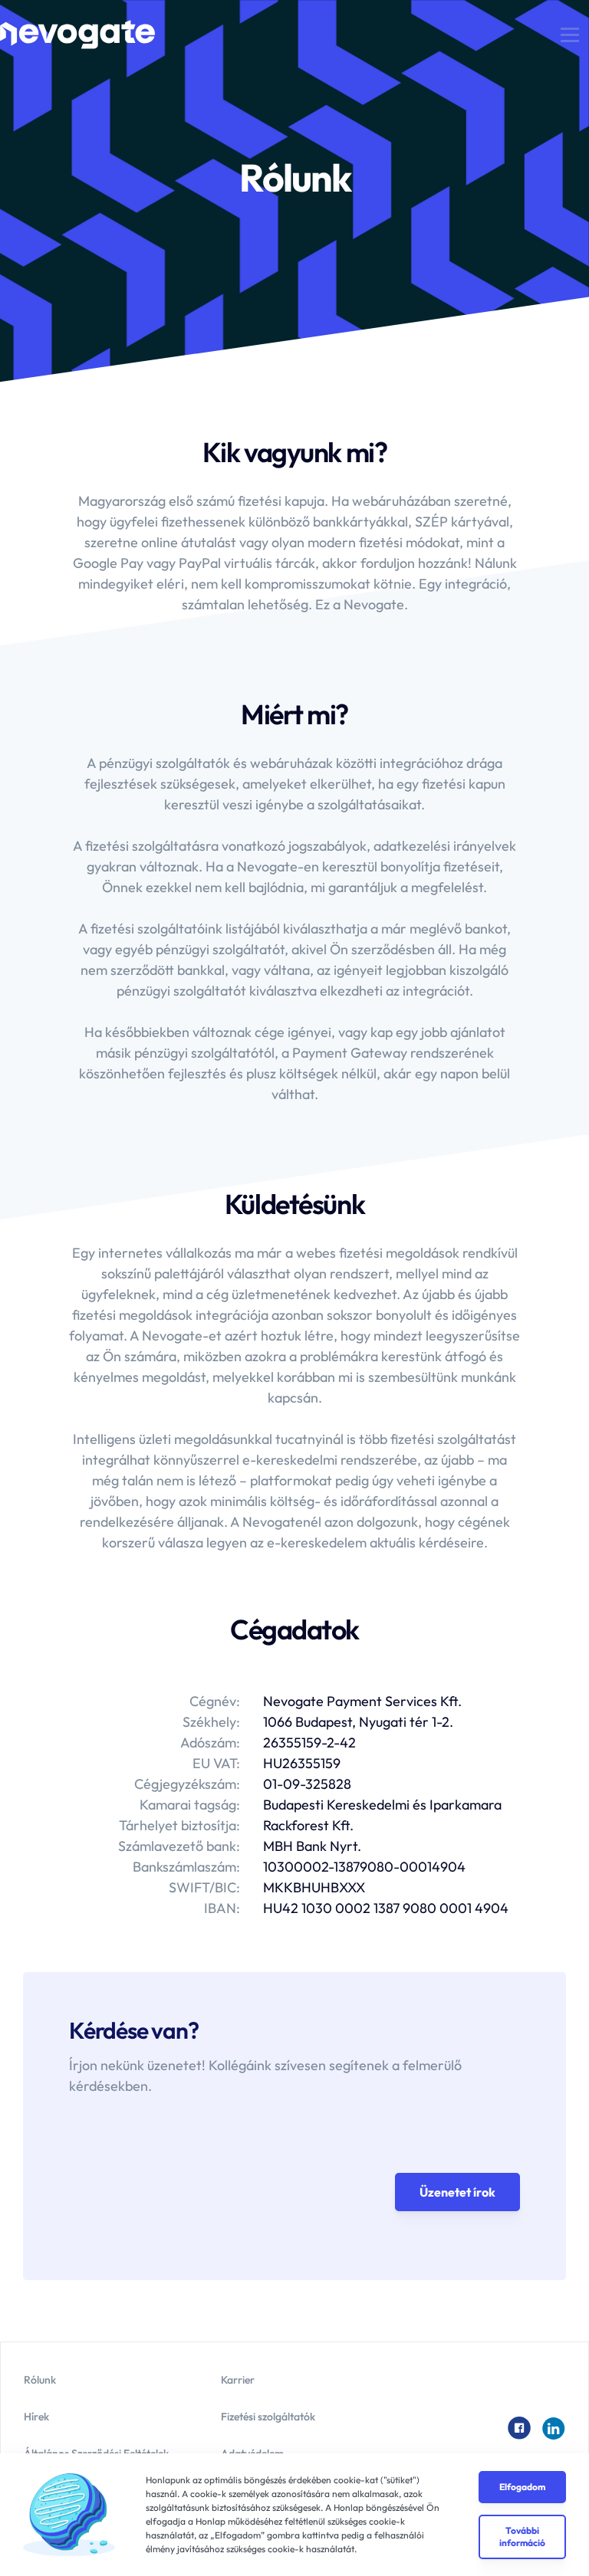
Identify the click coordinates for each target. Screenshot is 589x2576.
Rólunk (40, 2380)
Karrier (238, 2380)
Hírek (36, 2417)
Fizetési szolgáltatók (268, 2417)
